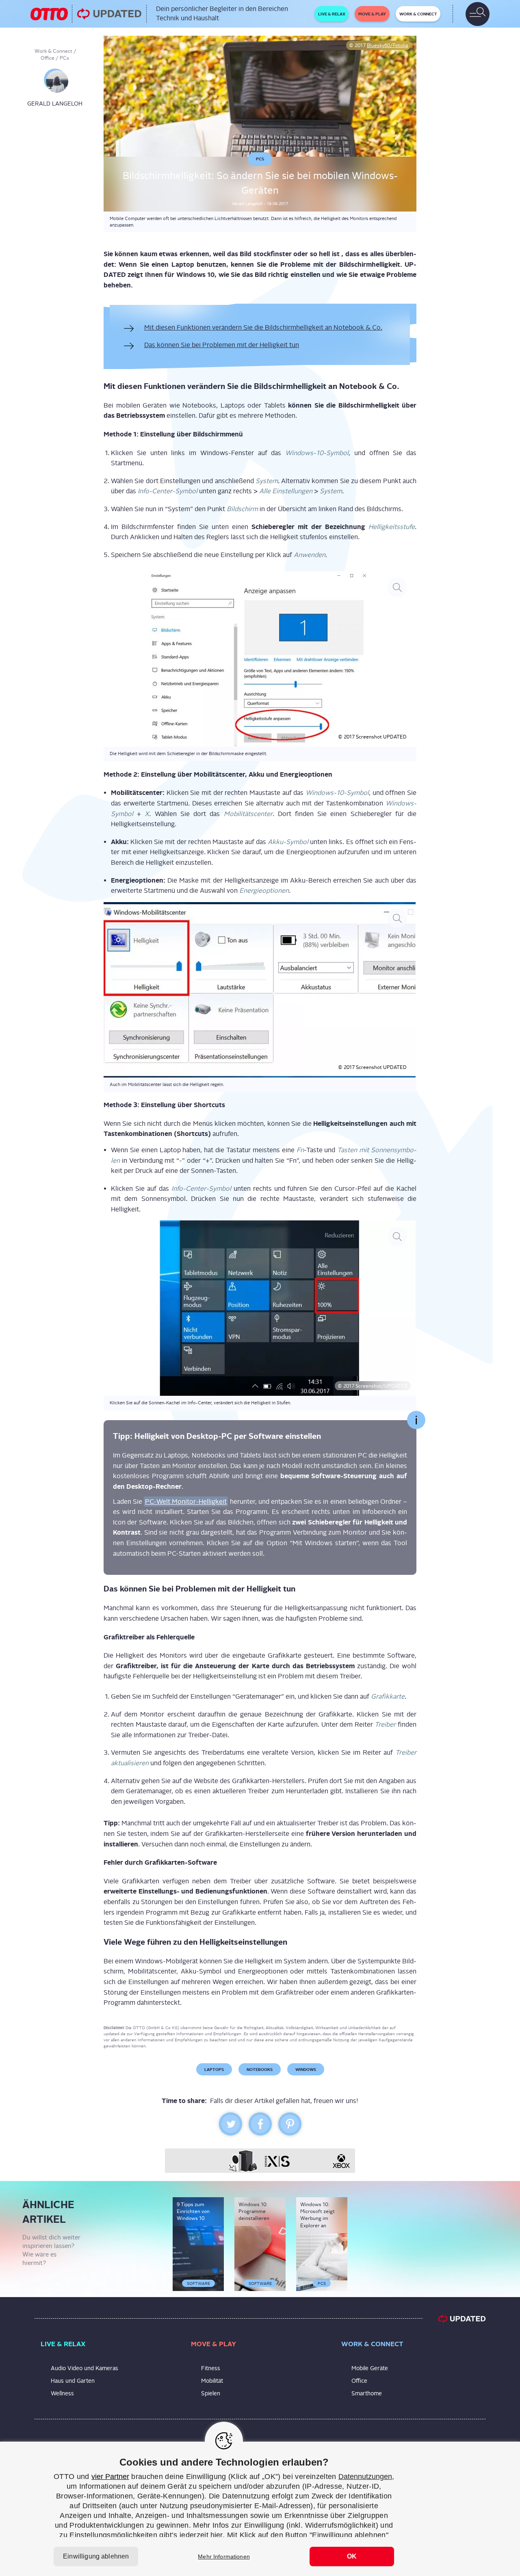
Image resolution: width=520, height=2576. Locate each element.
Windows (306, 2069)
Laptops (214, 2069)
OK (352, 2556)
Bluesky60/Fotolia (387, 45)
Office (48, 58)
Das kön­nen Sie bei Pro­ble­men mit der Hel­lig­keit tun (222, 345)
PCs (64, 58)
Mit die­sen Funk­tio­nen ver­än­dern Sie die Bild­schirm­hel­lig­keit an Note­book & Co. (263, 327)
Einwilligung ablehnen (96, 2556)
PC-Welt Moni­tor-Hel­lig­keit (186, 1502)
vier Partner (110, 2477)
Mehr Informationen (224, 2557)
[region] (260, 2509)
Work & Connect (53, 51)
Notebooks (260, 2069)
